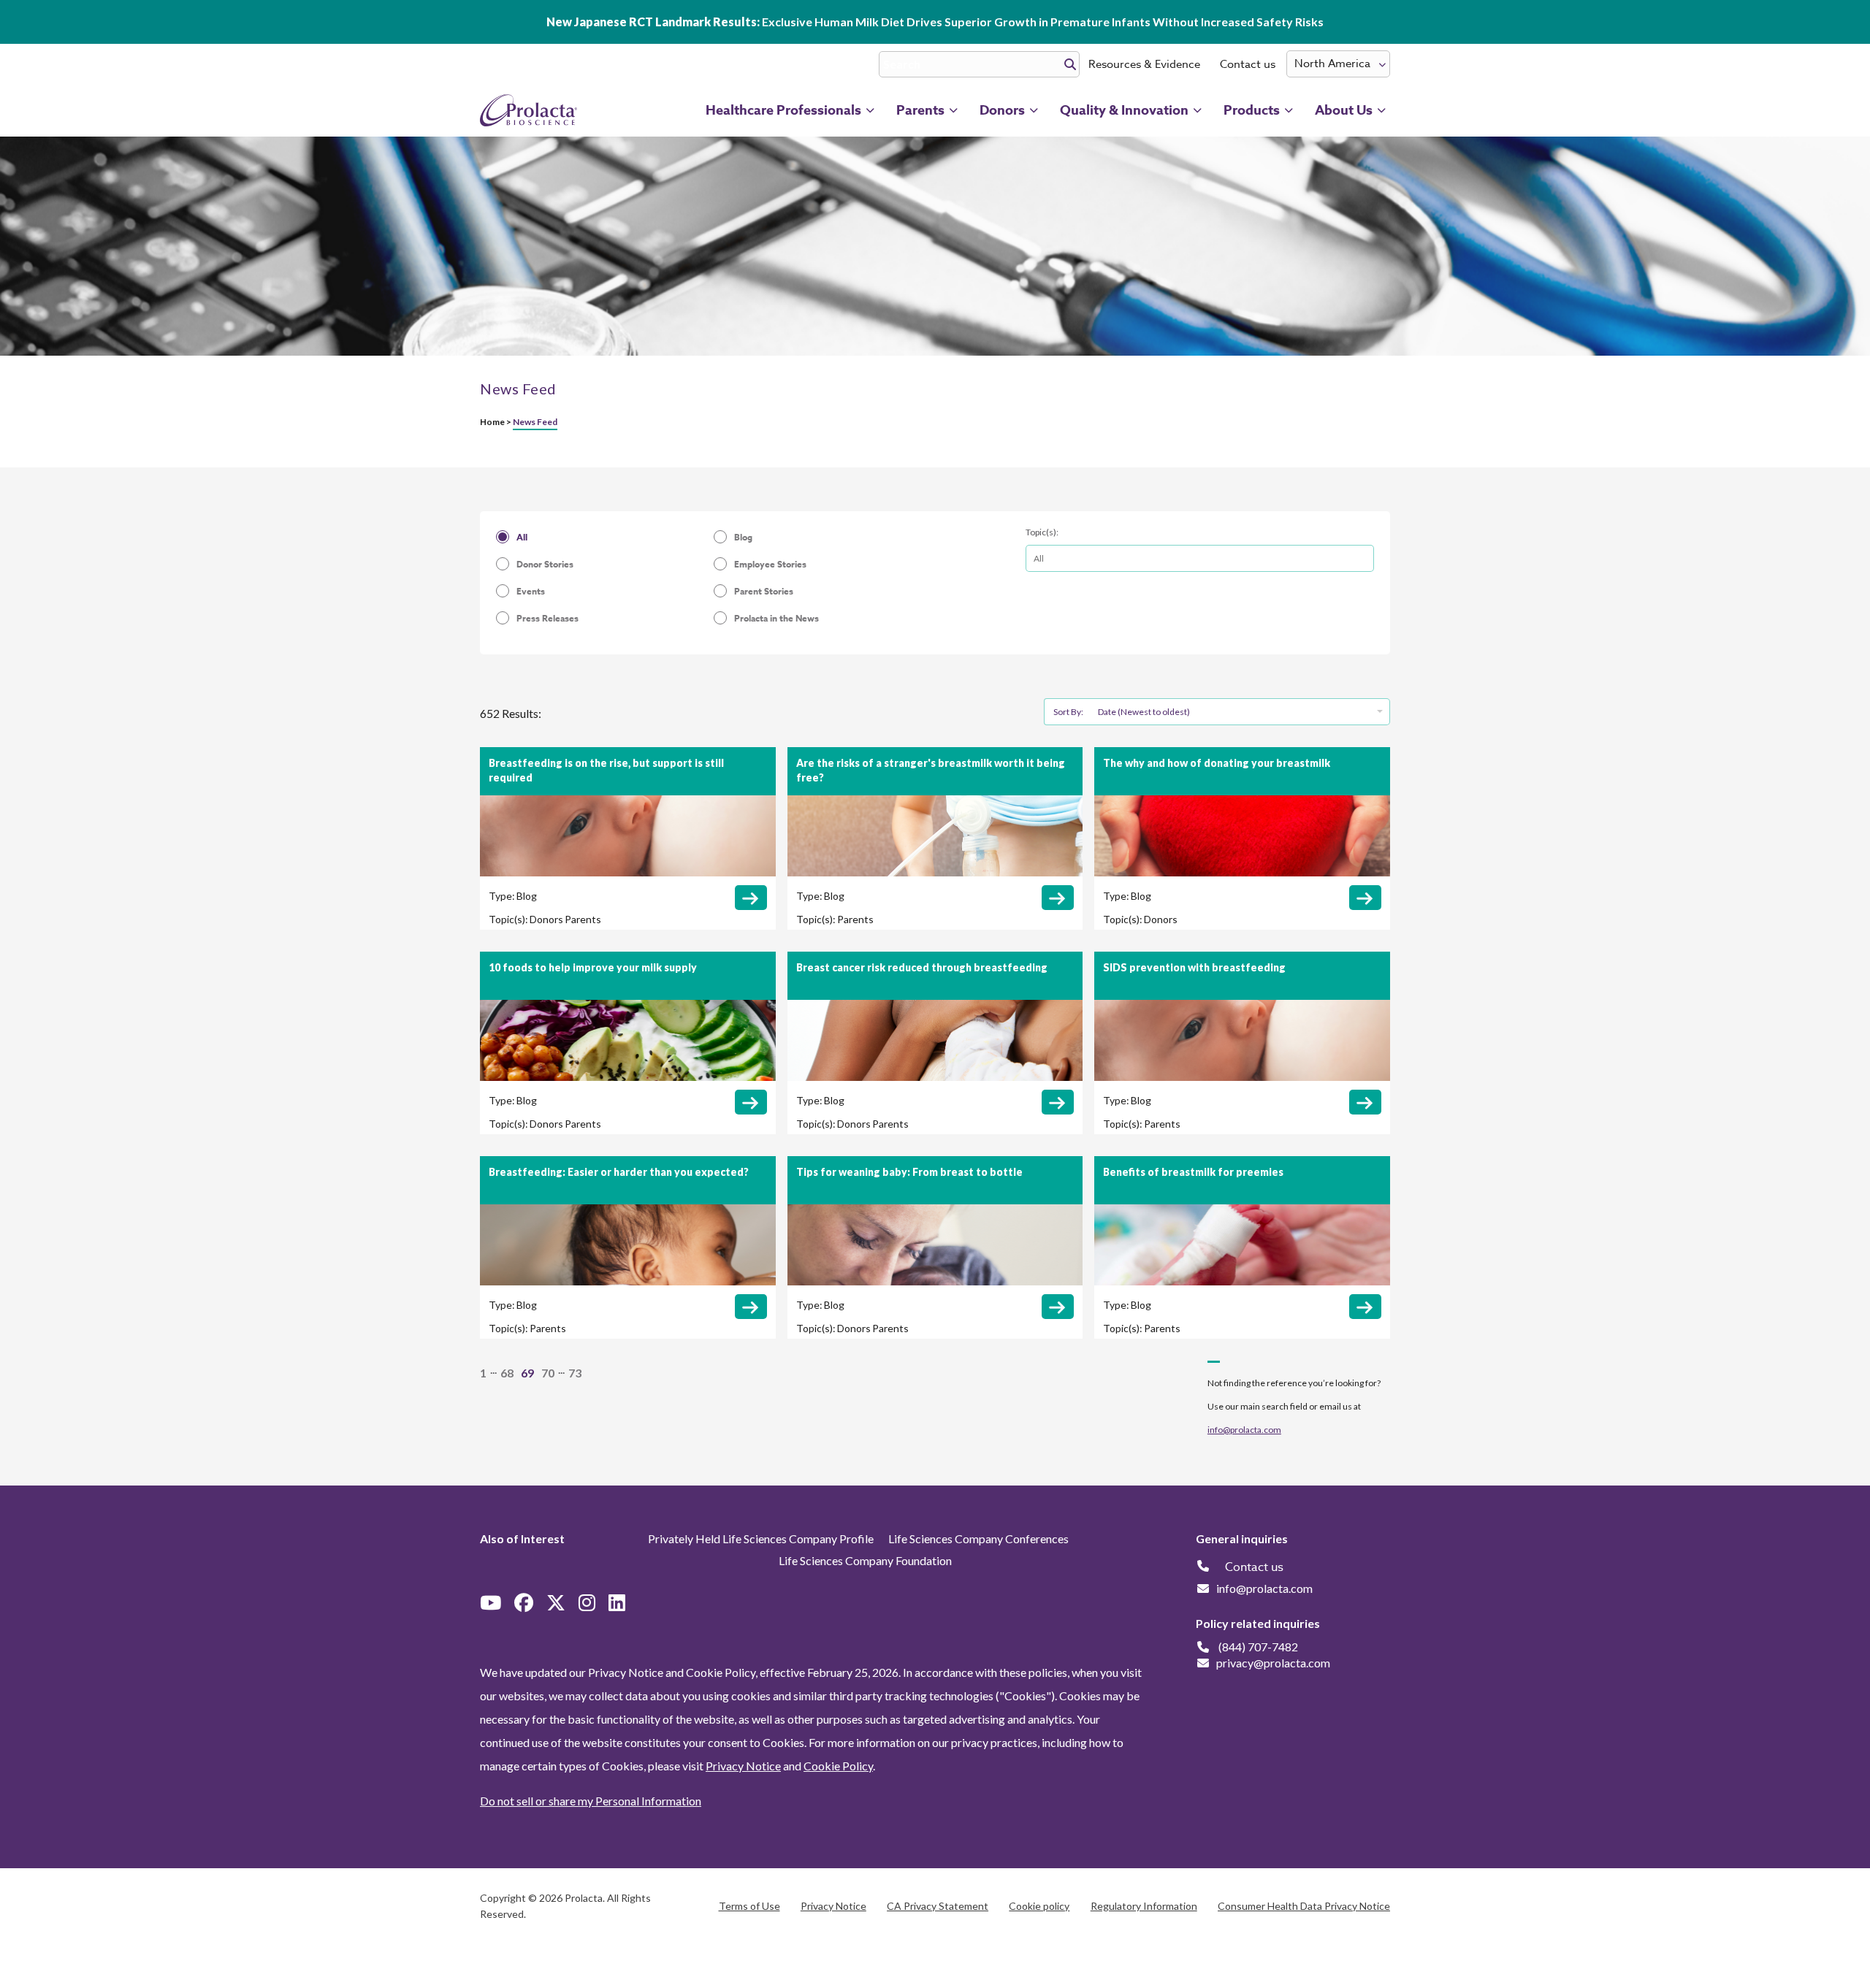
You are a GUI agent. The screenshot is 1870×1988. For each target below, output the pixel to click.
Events (531, 591)
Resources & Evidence (1144, 64)
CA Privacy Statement (938, 1906)
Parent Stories (764, 591)
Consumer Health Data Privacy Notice (1304, 1906)
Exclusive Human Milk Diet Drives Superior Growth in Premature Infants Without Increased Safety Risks (935, 22)
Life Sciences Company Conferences (978, 1538)
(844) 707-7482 (1258, 1647)
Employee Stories (770, 564)
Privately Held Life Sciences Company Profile (761, 1538)
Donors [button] (1002, 110)
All (522, 537)
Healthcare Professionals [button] (783, 110)
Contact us (1248, 64)
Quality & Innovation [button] (1124, 110)
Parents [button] (920, 110)
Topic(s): (1042, 532)
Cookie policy (1039, 1906)
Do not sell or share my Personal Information (591, 1801)
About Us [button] (1344, 110)
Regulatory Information (1144, 1906)
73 (575, 1373)
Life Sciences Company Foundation (865, 1560)
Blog (743, 537)
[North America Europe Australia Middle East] (1338, 64)
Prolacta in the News (776, 618)
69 (527, 1373)
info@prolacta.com (1244, 1430)
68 (507, 1373)
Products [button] (1252, 110)
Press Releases (547, 618)
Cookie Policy (838, 1766)
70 (548, 1373)
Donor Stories (545, 564)
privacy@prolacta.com (1273, 1663)
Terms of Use (749, 1906)
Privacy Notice (743, 1766)
